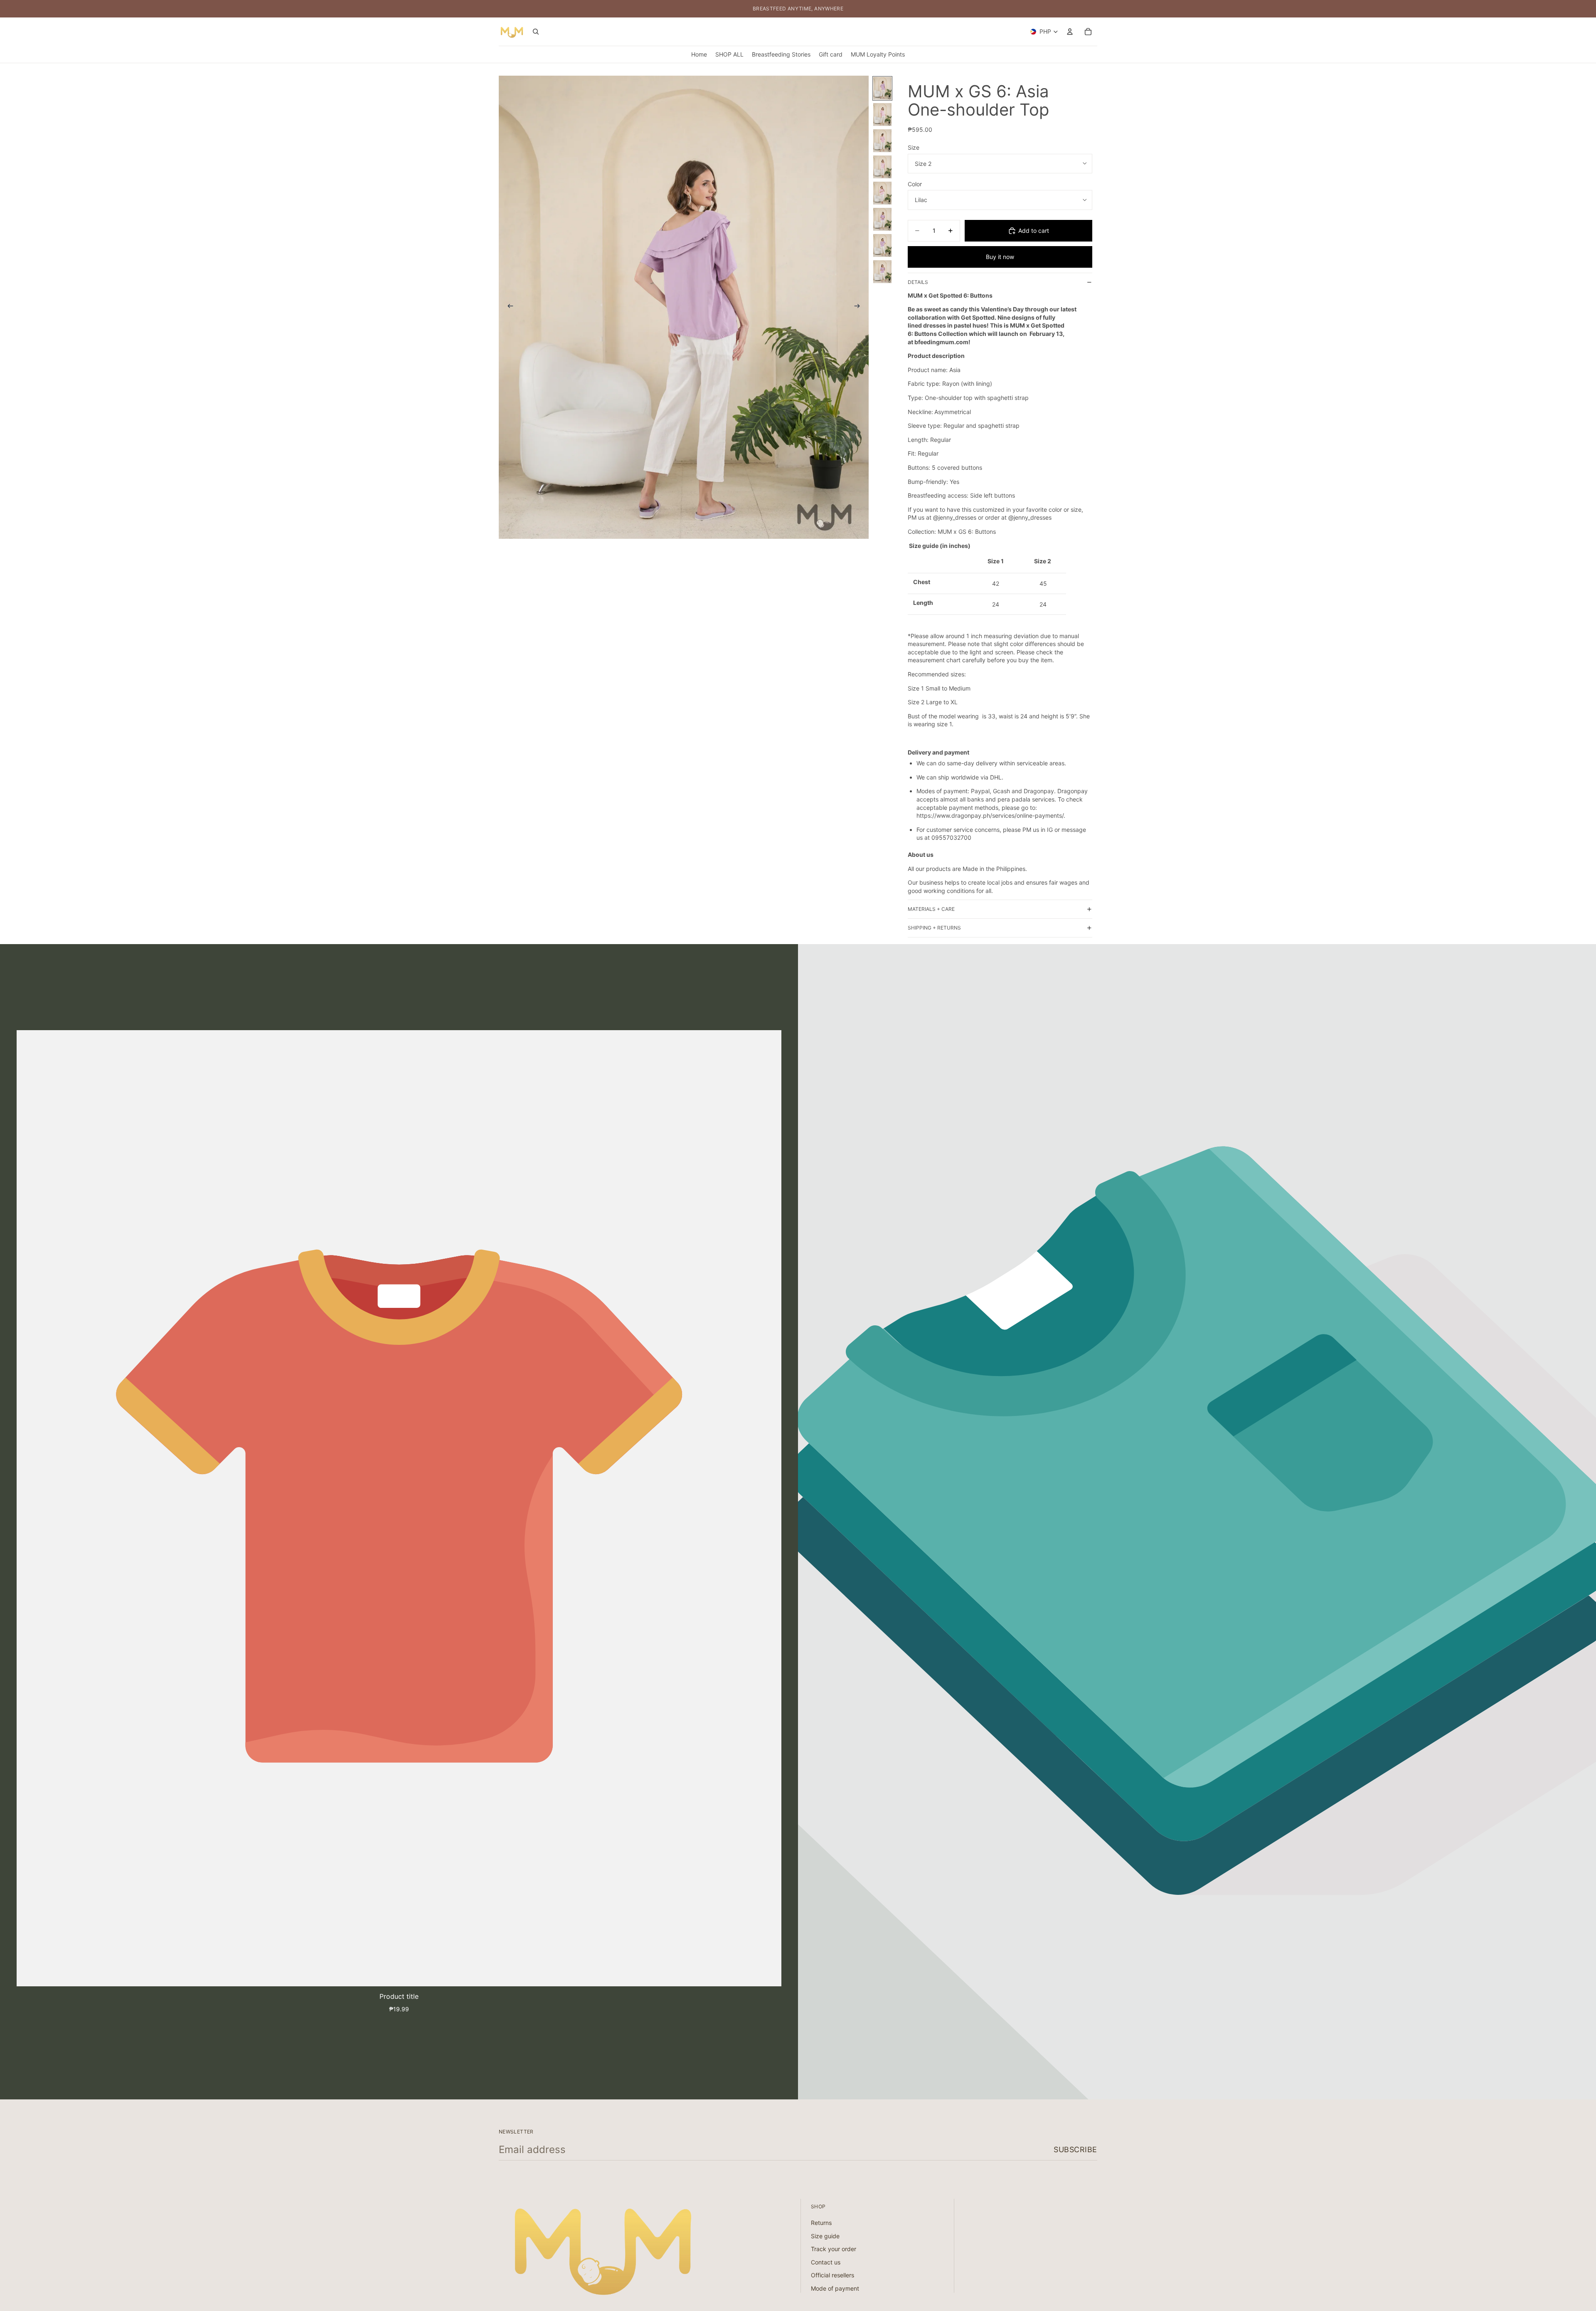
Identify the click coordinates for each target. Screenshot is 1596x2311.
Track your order (834, 2249)
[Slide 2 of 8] (882, 115)
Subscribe (1075, 2149)
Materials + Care (931, 909)
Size (914, 147)
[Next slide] (860, 307)
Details (918, 282)
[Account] (1070, 32)
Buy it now (1000, 257)
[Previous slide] (508, 307)
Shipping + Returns (934, 928)
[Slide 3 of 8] (882, 141)
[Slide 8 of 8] (882, 272)
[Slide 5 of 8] (882, 193)
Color (915, 184)
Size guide (825, 2236)
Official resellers (832, 2275)
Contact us (826, 2262)
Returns (821, 2223)
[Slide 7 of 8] (882, 245)
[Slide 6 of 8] (882, 219)
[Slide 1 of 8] (882, 88)
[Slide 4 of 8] (882, 167)
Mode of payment (835, 2288)
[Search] (536, 32)
